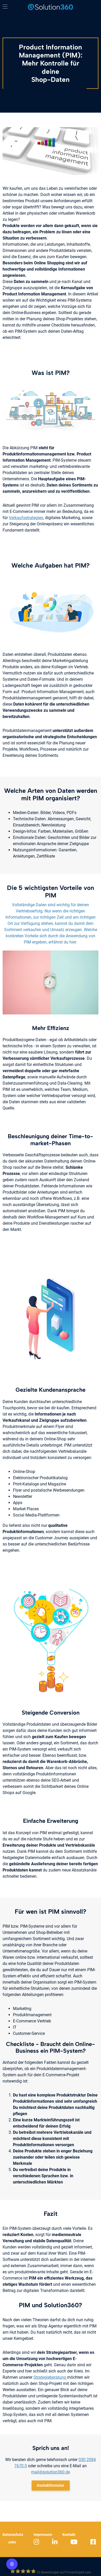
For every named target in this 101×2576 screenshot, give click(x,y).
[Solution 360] (51, 7)
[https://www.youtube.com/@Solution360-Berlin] (75, 2542)
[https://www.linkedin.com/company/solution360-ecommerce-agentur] (55, 2542)
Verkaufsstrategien (26, 518)
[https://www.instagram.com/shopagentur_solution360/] (37, 2542)
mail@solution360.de (51, 2472)
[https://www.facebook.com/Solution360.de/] (94, 2542)
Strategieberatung (50, 2377)
